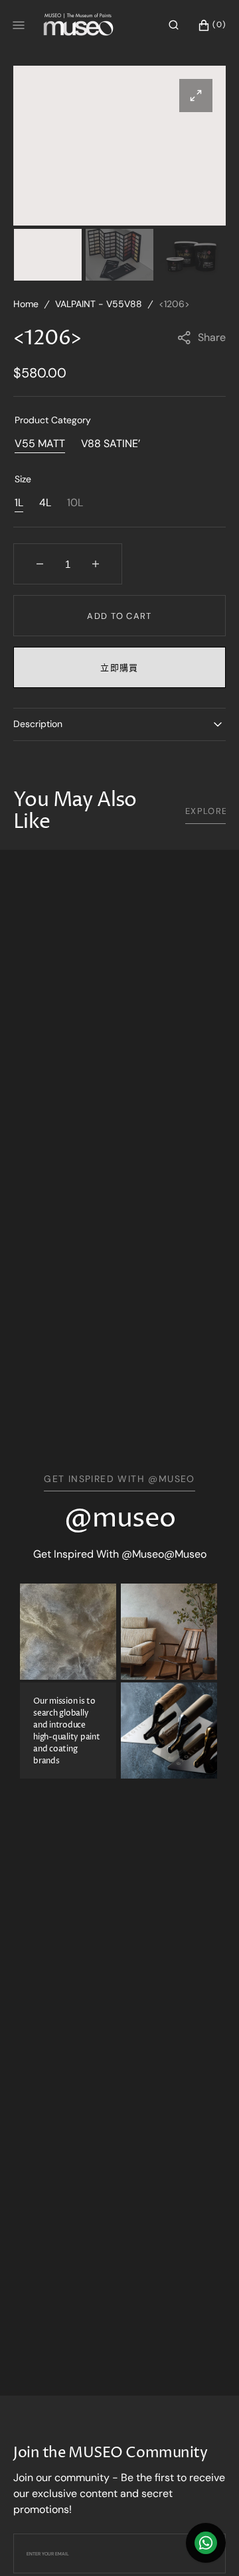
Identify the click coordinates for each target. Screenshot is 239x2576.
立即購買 (119, 668)
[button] (174, 25)
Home (26, 304)
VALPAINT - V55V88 (99, 304)
